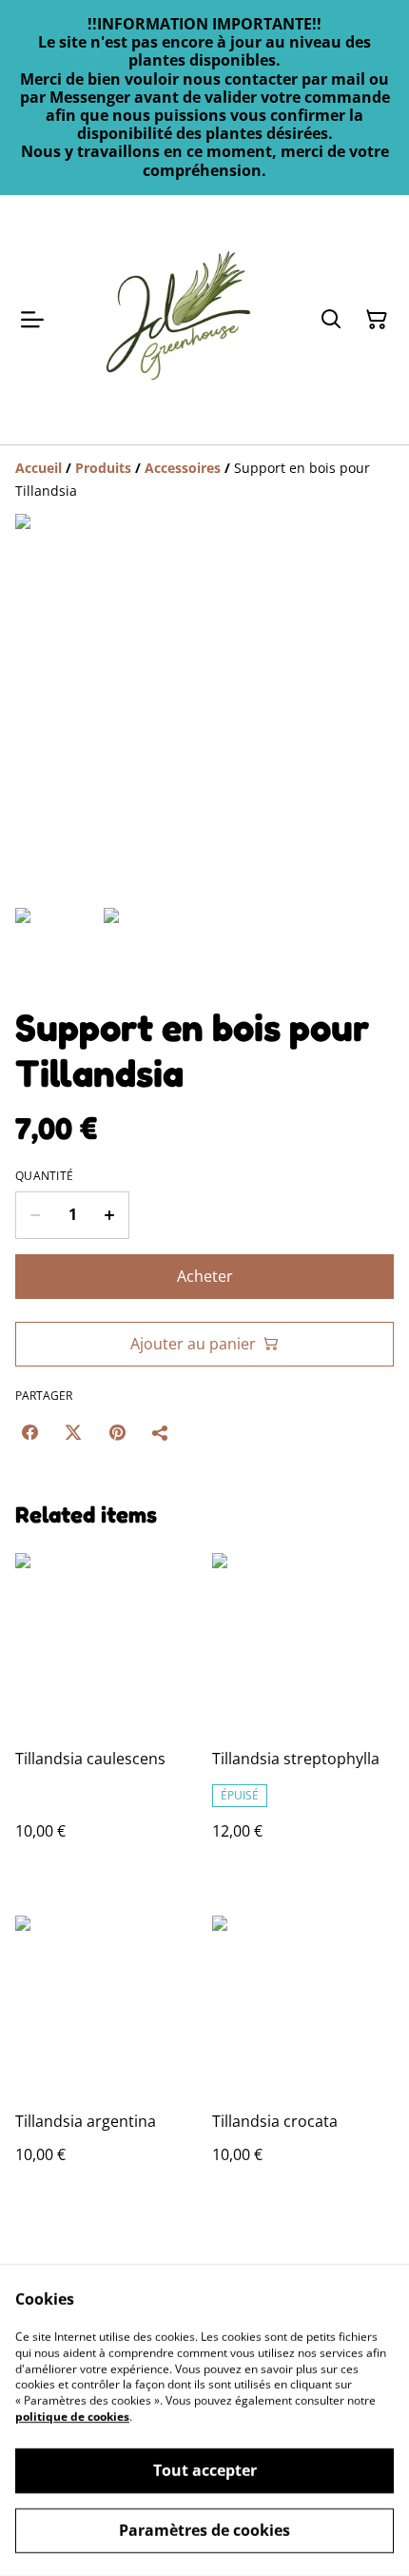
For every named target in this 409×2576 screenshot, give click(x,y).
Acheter (205, 1276)
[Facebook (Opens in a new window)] (29, 1432)
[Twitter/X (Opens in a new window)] (73, 1432)
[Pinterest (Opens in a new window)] (117, 1432)
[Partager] (161, 1432)
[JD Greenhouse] (178, 320)
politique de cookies (72, 2417)
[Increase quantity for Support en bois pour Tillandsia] (110, 1215)
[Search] (331, 320)
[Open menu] (32, 320)
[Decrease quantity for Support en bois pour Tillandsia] (35, 1215)
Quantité (44, 1176)
